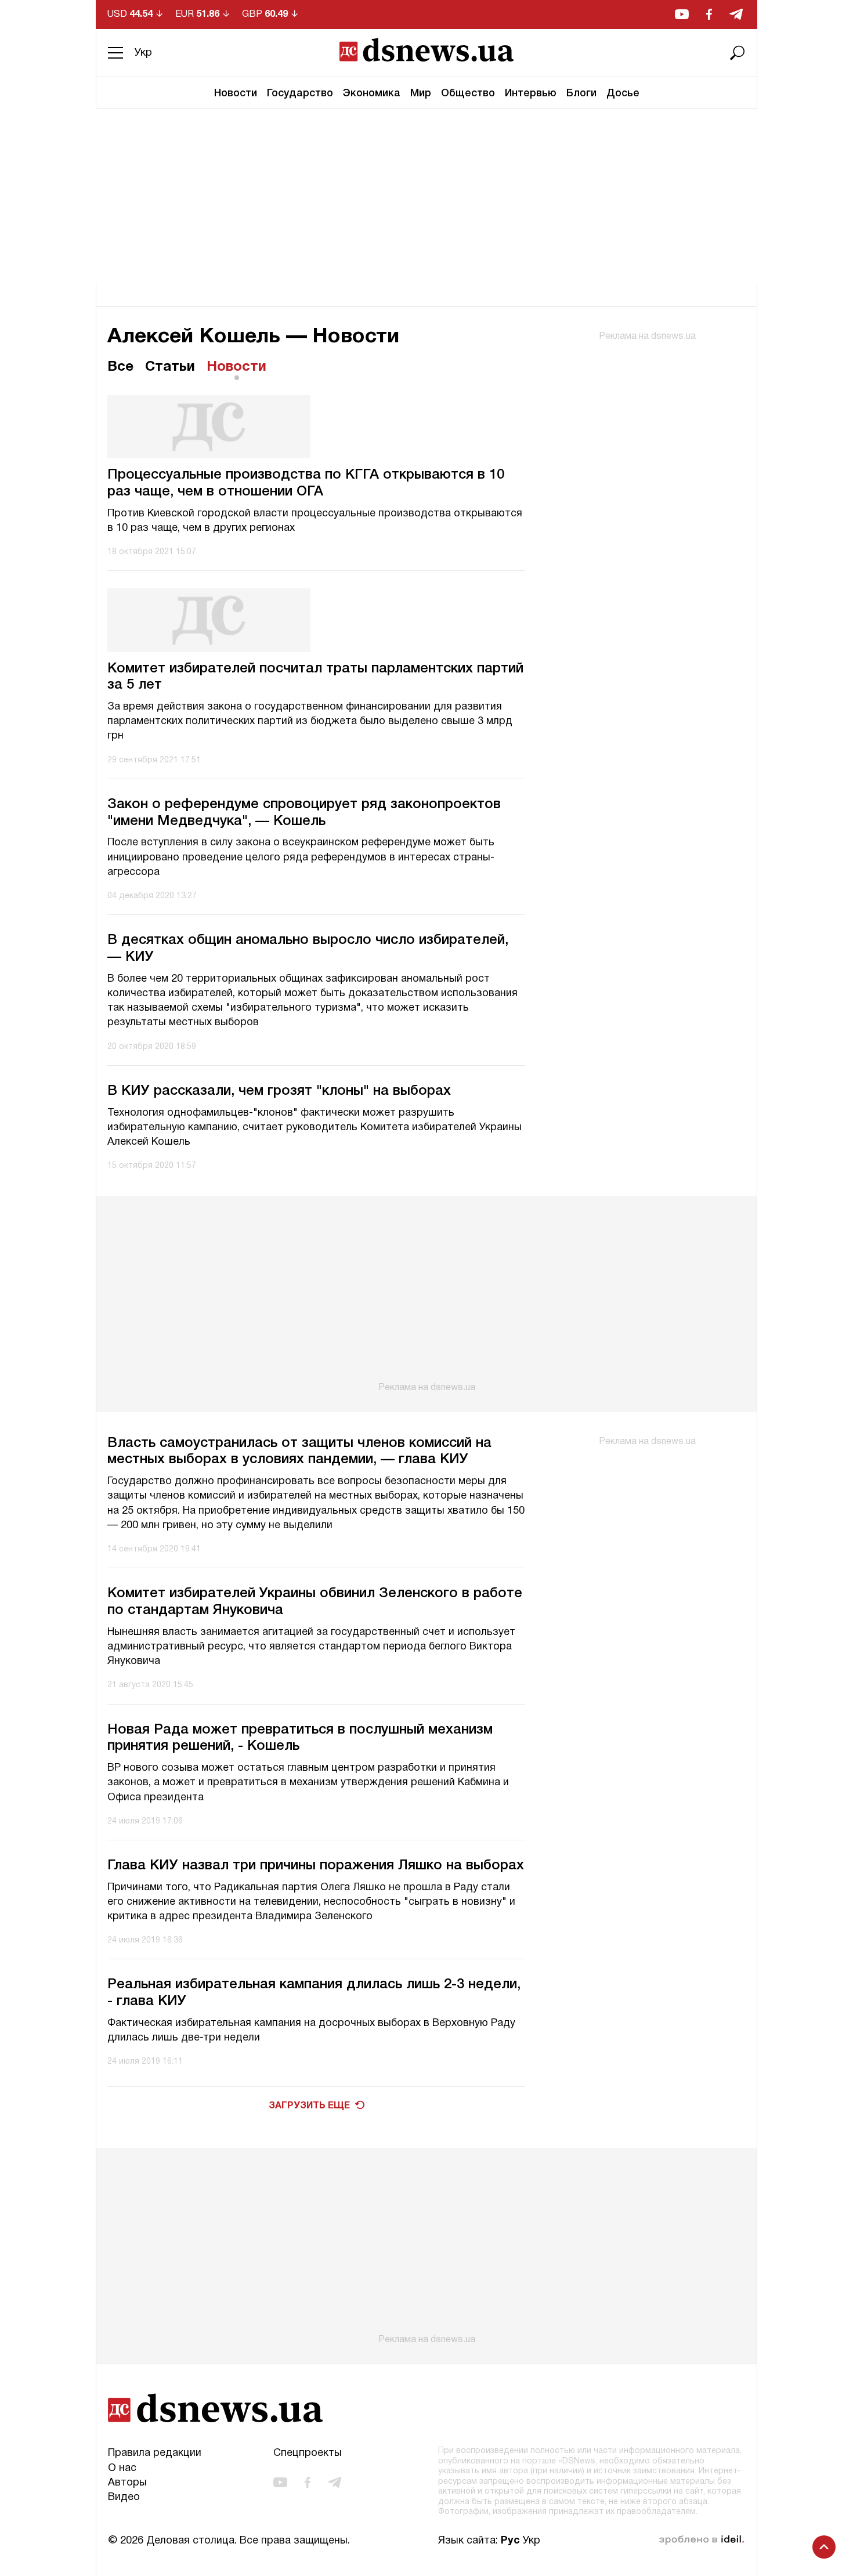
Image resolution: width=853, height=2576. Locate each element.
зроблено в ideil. (702, 2540)
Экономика (372, 93)
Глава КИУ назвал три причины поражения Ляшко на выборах (316, 1866)
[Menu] (115, 53)
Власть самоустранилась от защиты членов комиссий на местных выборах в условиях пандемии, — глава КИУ (299, 1452)
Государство (300, 93)
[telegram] (736, 14)
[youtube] (682, 14)
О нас (122, 2468)
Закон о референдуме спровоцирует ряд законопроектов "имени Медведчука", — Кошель (304, 813)
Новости (236, 93)
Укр (143, 53)
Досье (623, 93)
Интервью (531, 93)
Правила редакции (155, 2453)
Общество (468, 93)
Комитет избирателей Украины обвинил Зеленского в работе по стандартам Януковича (315, 1602)
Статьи (170, 367)
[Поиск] (738, 53)
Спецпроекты (308, 2453)
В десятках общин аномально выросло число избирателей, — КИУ (308, 949)
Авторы (127, 2483)
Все (120, 367)
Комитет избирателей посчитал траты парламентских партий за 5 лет (315, 677)
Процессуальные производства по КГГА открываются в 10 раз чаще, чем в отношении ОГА (306, 484)
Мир (421, 93)
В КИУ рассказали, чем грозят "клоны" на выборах (279, 1091)
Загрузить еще (309, 2106)
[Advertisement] (426, 196)
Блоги (581, 93)
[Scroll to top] (824, 2547)
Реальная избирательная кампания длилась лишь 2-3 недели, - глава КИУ (314, 1993)
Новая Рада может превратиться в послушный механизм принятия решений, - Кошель (300, 1739)
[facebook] (709, 14)
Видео (124, 2497)
